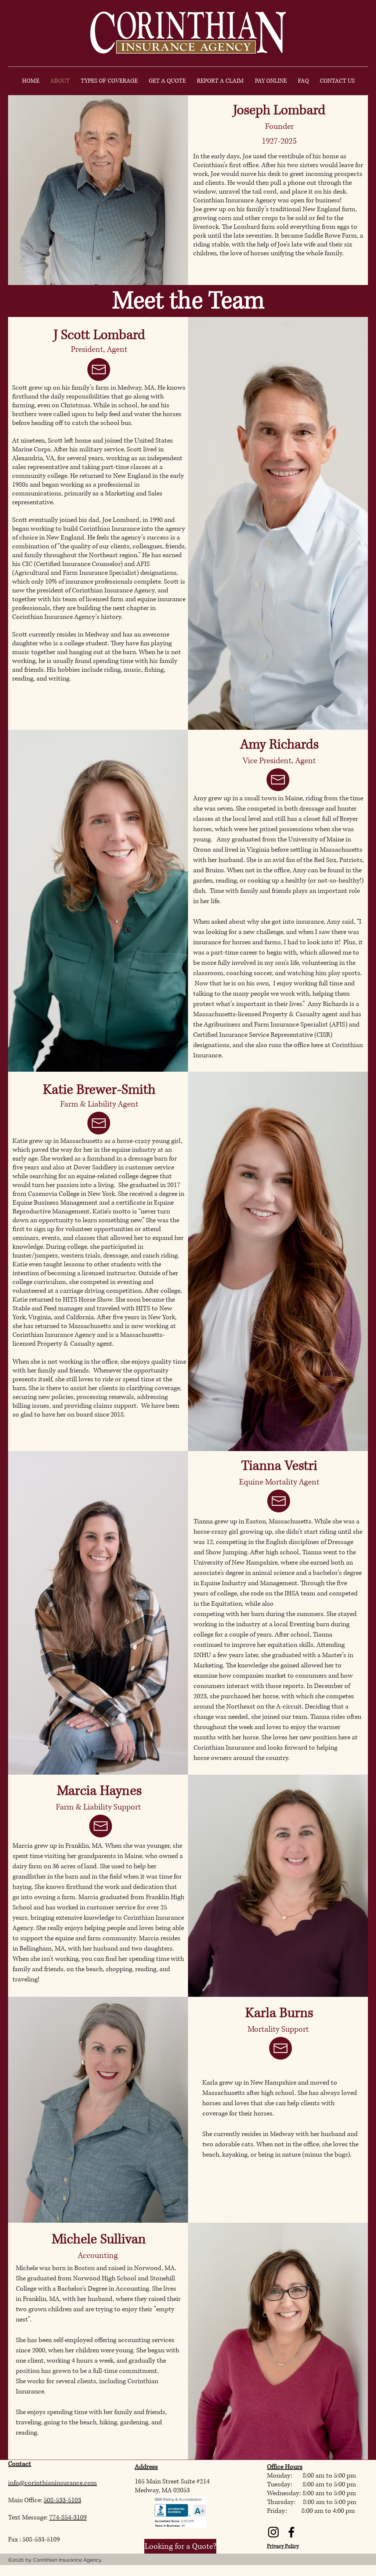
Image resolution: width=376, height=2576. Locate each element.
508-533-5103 (62, 2500)
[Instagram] (273, 2532)
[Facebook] (291, 2532)
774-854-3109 (68, 2518)
